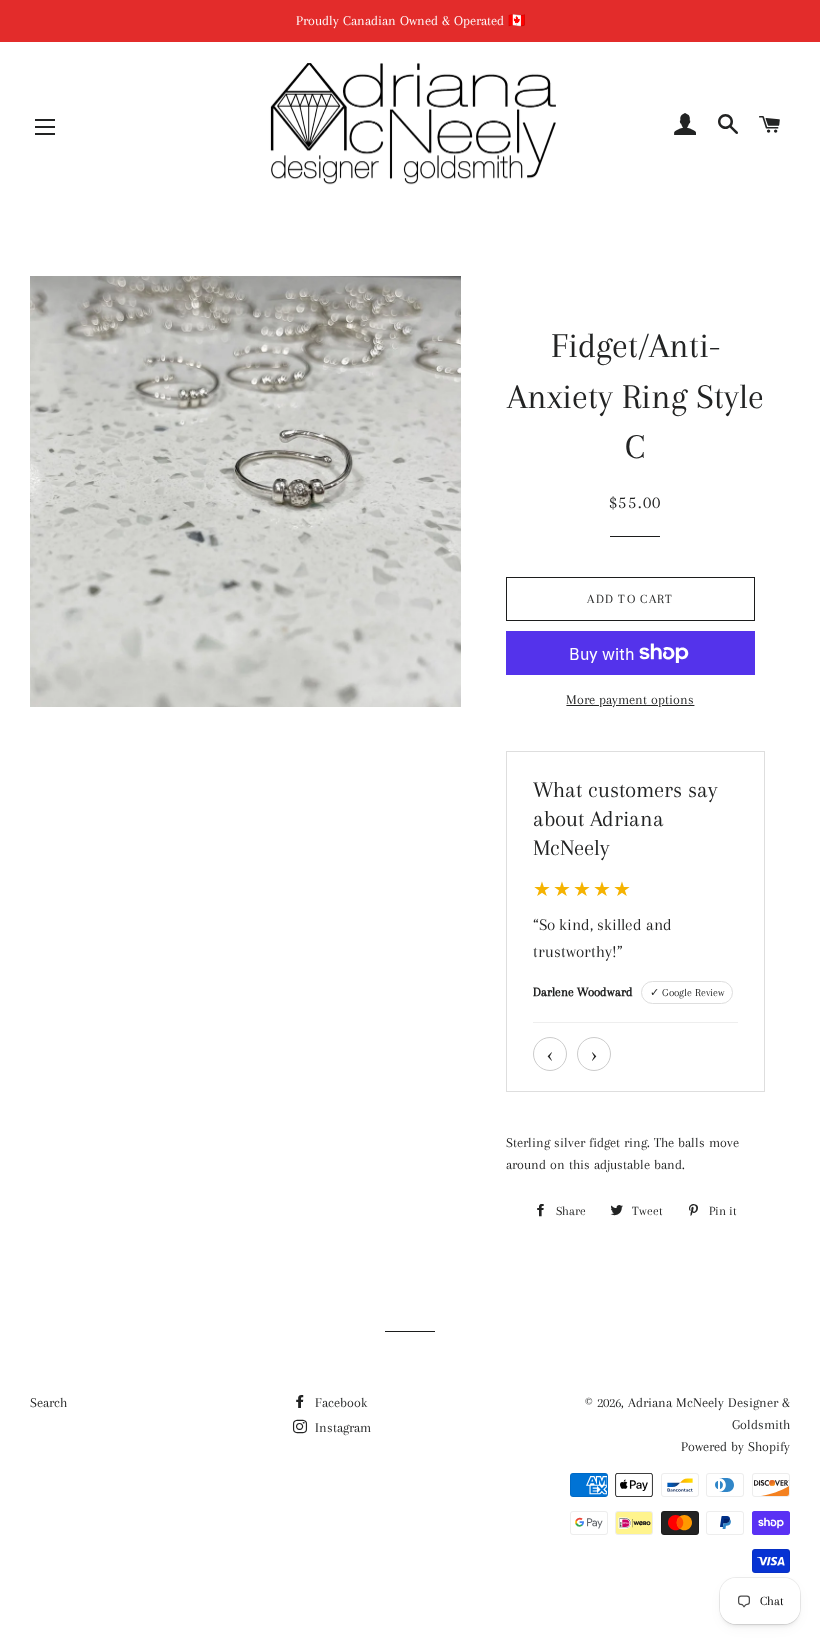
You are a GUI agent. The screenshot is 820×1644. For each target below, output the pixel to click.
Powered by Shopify (735, 1446)
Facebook (339, 1402)
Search (48, 1402)
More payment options (630, 699)
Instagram (341, 1427)
